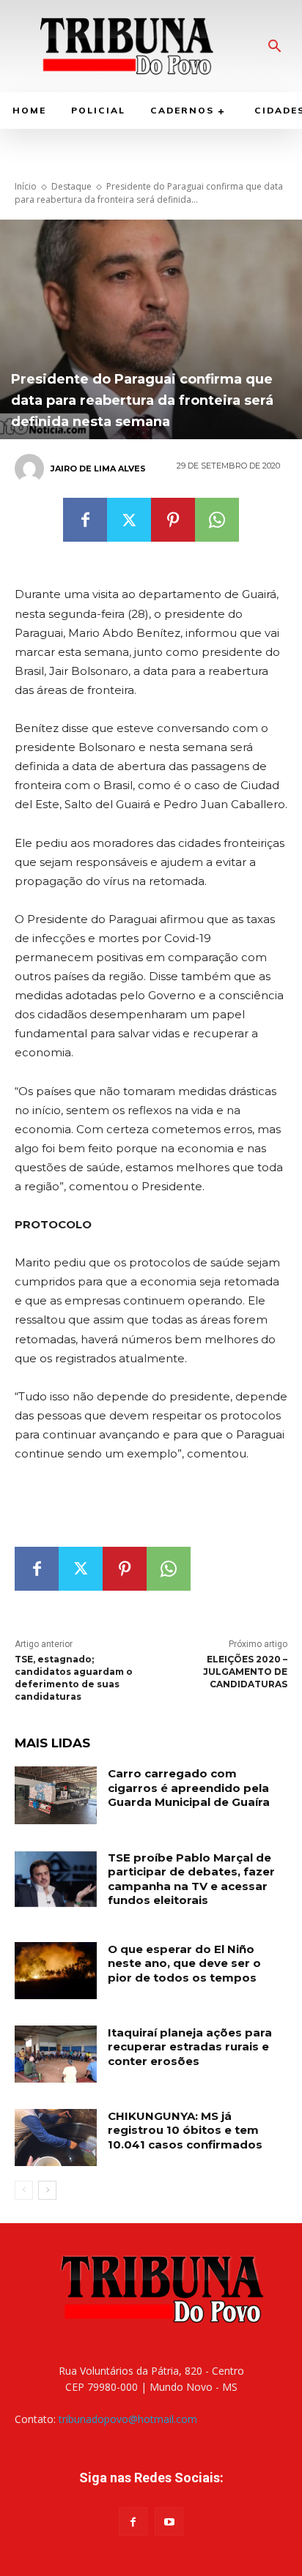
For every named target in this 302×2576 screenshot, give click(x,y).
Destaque (71, 186)
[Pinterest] (173, 520)
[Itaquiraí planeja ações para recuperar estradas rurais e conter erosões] (56, 2054)
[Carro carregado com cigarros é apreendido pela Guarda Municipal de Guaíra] (56, 1795)
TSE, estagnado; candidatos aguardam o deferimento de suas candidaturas (74, 1677)
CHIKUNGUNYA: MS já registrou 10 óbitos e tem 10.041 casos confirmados (185, 2130)
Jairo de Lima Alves (98, 468)
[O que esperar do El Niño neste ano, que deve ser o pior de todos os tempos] (56, 1971)
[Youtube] (169, 2521)
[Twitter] (129, 520)
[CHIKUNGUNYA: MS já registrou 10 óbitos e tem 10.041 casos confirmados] (56, 2138)
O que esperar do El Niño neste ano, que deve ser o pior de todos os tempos (184, 1963)
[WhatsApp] (217, 520)
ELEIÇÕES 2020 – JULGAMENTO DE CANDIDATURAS (245, 1672)
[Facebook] (85, 520)
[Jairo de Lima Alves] (32, 468)
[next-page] (47, 2190)
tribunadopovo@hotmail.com (128, 2419)
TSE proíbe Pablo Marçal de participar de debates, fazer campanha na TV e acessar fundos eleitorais (191, 1879)
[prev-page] (24, 2190)
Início (26, 186)
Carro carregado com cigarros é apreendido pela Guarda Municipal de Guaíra (189, 1788)
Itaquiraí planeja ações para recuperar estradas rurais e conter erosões (190, 2047)
